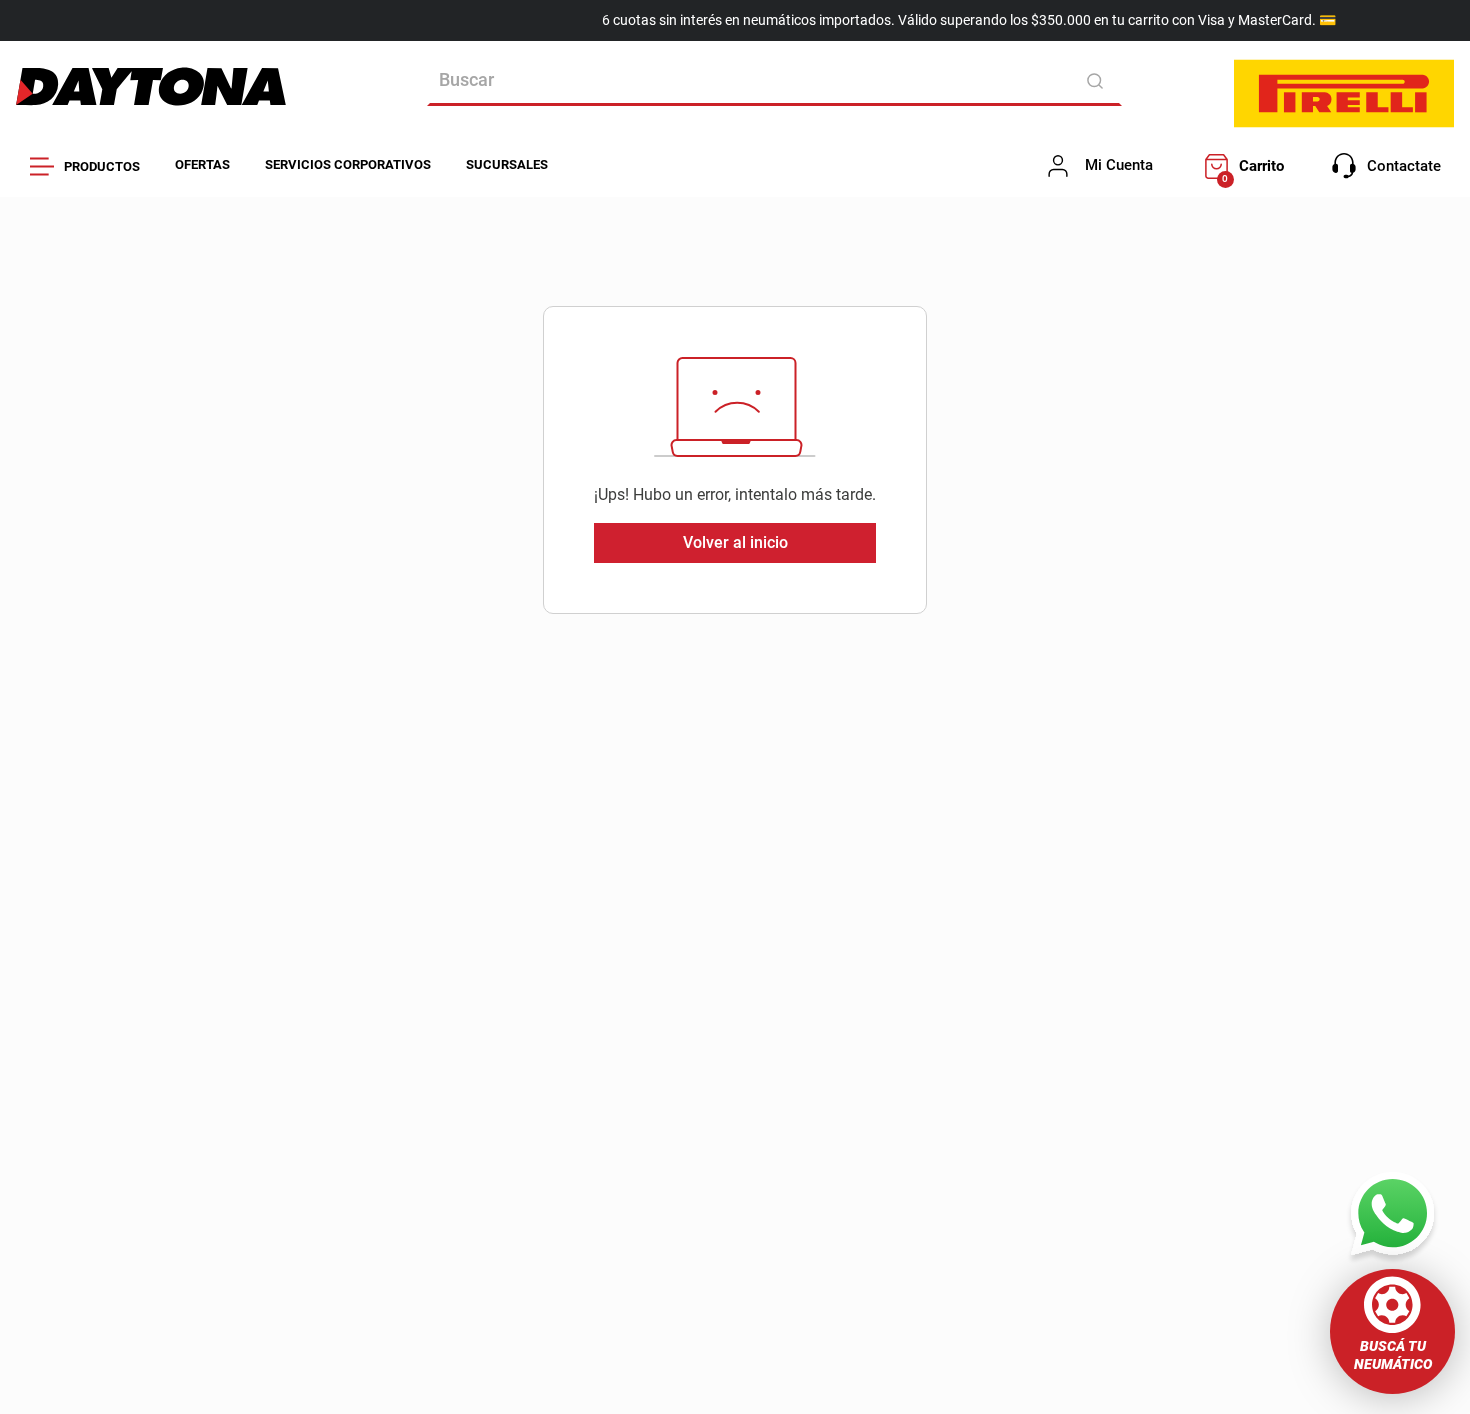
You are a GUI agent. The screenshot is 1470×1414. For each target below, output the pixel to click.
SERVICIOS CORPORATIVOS (348, 164)
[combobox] (774, 81)
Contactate (1404, 166)
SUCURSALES (507, 164)
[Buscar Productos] (1098, 81)
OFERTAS (202, 164)
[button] (1392, 1331)
